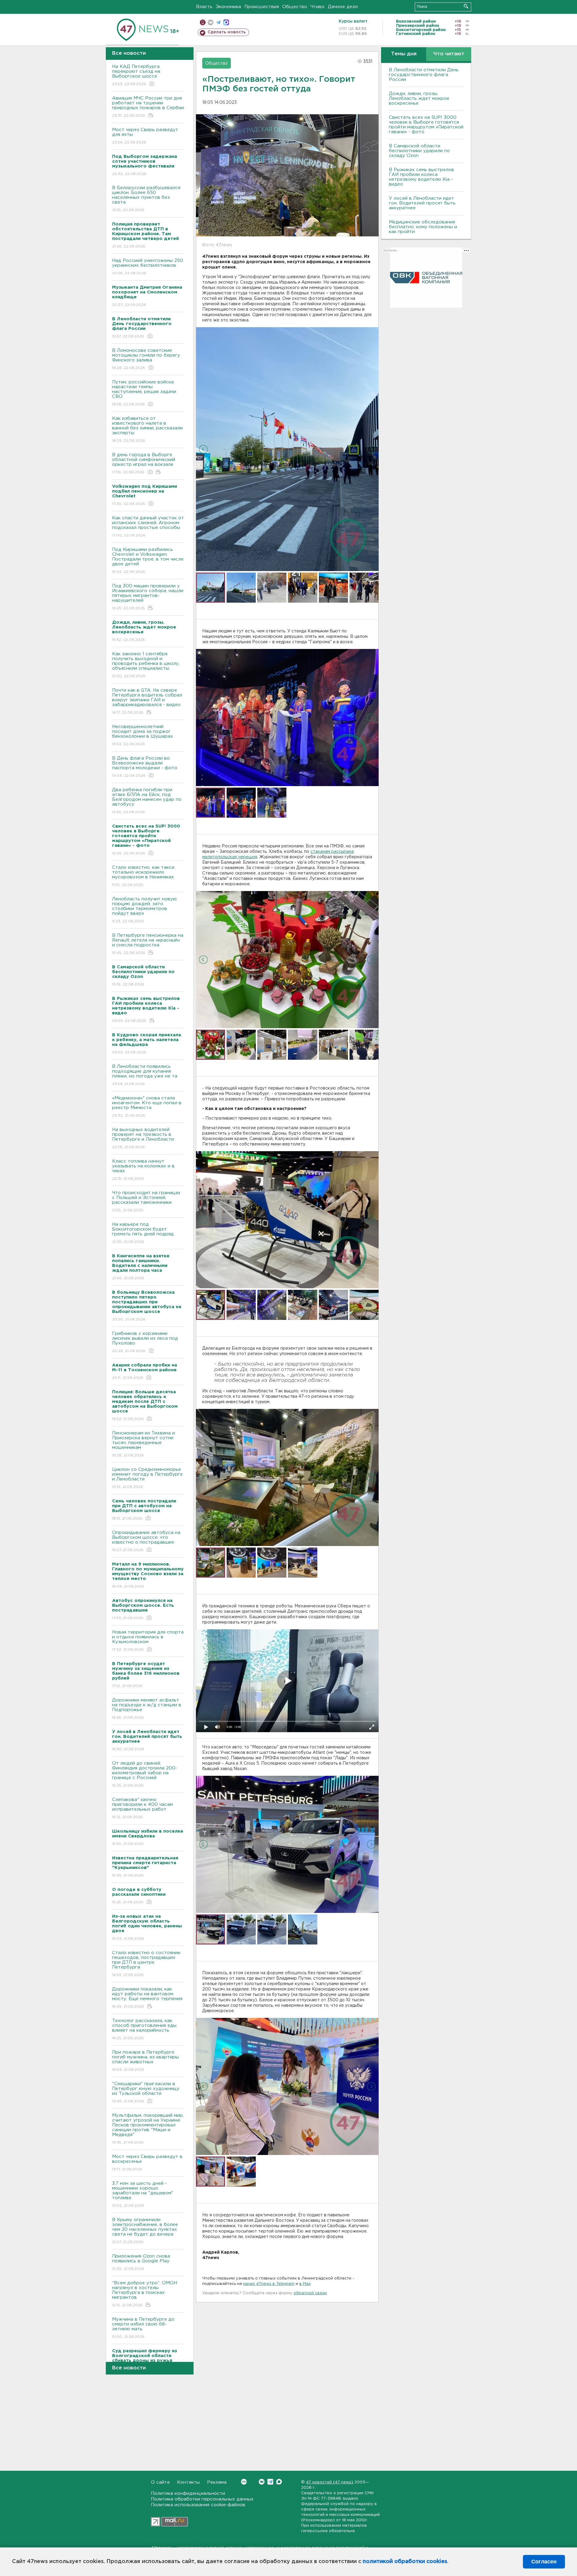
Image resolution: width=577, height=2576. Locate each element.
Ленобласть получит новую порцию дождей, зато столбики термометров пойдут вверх (144, 910)
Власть (204, 7)
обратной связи (310, 2293)
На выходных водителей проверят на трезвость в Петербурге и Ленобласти (143, 1138)
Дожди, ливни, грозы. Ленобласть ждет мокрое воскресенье (419, 98)
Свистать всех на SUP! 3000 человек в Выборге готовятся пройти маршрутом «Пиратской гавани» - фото (426, 125)
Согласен (544, 2562)
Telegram (270, 2482)
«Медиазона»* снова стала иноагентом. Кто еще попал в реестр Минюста (147, 1107)
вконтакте (211, 22)
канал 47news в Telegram (269, 2284)
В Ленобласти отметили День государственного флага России (424, 75)
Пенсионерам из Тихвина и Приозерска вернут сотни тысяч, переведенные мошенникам (143, 1444)
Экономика (228, 7)
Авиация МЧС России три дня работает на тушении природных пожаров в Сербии (148, 107)
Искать (466, 6)
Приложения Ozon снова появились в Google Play (141, 2262)
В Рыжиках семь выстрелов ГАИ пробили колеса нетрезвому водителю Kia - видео (421, 177)
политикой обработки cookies (405, 2562)
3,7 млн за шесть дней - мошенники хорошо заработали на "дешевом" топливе (143, 2194)
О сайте (160, 2482)
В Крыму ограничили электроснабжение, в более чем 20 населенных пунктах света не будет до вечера (145, 2231)
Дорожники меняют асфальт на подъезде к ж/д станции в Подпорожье (147, 1709)
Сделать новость (227, 32)
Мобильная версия (203, 22)
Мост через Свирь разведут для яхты (145, 136)
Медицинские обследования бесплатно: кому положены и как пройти (423, 227)
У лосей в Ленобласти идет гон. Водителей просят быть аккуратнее (422, 203)
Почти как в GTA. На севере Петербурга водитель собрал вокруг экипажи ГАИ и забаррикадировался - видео (147, 701)
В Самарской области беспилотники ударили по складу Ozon (419, 151)
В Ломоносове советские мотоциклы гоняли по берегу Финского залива (146, 359)
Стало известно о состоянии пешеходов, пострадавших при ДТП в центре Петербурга (146, 1964)
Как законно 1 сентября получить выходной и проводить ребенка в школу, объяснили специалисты (146, 665)
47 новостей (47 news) (330, 2482)
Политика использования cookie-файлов (198, 2505)
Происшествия (262, 7)
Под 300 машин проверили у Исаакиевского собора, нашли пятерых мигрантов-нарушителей (148, 597)
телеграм (218, 22)
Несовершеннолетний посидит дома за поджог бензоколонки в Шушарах (143, 735)
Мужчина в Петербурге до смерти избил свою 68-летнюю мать (143, 2328)
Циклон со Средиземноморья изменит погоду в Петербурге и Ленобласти (147, 1478)
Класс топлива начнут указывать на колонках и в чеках (143, 1170)
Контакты (188, 2482)
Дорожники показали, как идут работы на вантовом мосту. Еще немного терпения (147, 1998)
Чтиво (318, 7)
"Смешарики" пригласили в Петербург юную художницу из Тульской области (146, 2092)
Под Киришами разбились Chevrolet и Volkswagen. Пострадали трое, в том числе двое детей (148, 561)
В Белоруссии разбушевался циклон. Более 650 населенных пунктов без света (146, 199)
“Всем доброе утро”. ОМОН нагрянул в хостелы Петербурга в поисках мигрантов (145, 2294)
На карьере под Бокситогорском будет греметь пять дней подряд (143, 1233)
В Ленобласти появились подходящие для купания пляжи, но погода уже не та (145, 1075)
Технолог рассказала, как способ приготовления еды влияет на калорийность (144, 2029)
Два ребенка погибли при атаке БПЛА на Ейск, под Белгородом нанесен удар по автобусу (147, 801)
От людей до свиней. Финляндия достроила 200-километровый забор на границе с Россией (145, 1774)
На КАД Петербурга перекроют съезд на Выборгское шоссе (136, 75)
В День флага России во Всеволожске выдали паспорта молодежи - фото (145, 767)
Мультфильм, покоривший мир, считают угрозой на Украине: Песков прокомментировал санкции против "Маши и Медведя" (148, 2129)
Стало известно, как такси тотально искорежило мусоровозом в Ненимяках (143, 876)
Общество (295, 7)
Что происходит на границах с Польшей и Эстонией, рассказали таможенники (146, 1201)
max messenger (226, 22)
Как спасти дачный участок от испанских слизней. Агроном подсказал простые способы (148, 527)
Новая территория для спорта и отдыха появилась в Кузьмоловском (148, 1641)
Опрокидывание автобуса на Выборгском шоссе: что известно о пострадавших (146, 1541)
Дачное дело (343, 7)
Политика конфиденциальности (188, 2493)
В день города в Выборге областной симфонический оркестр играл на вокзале (144, 463)
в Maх (305, 2284)
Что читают (449, 54)
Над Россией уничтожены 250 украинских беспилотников (148, 267)
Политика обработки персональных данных (202, 2499)
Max (279, 2482)
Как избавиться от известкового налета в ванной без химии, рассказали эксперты (147, 429)
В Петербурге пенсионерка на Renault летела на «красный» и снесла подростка (148, 944)
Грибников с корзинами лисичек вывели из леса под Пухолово (145, 1342)
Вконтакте (262, 2482)
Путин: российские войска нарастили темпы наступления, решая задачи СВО (144, 393)
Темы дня (404, 54)
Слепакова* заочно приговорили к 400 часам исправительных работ (142, 1808)
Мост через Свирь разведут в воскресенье (147, 2163)
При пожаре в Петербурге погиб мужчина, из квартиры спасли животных (145, 2061)
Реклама (217, 2482)
